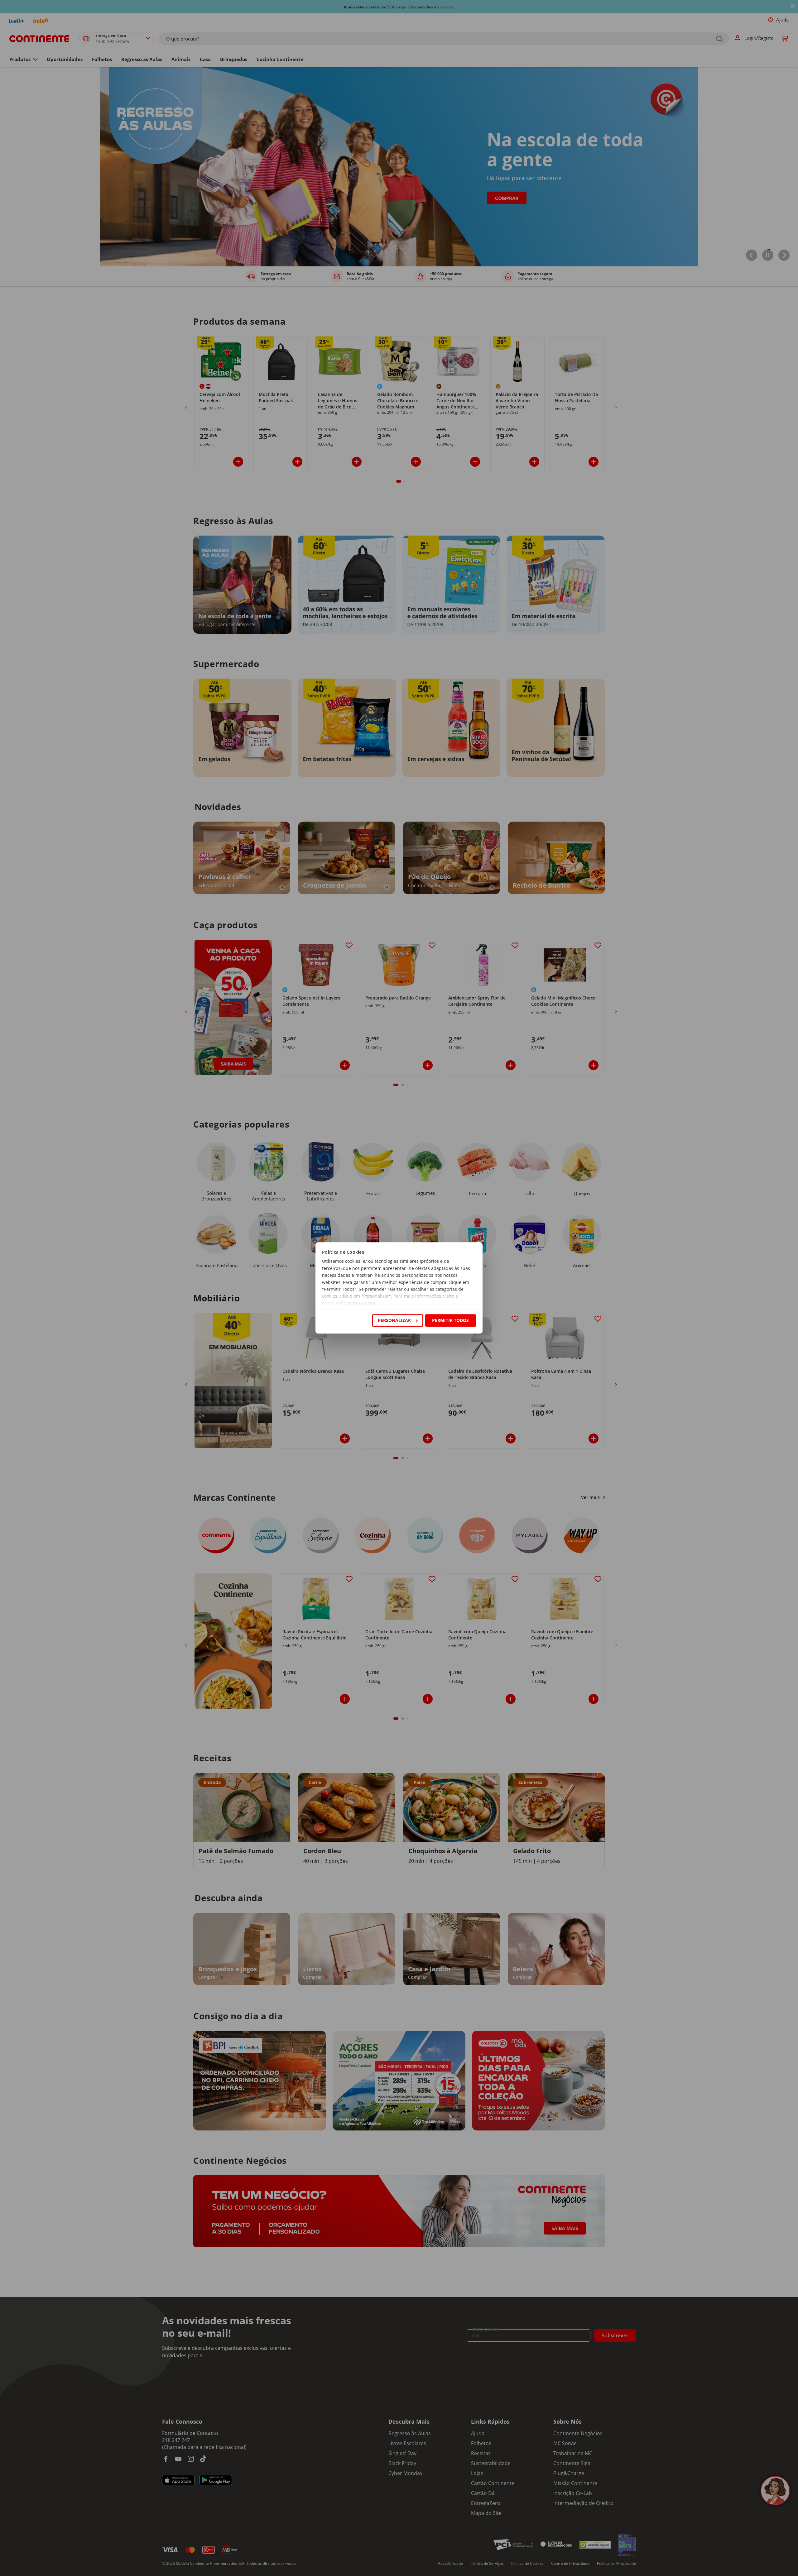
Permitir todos (450, 1320)
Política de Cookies (356, 1303)
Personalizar (394, 1320)
